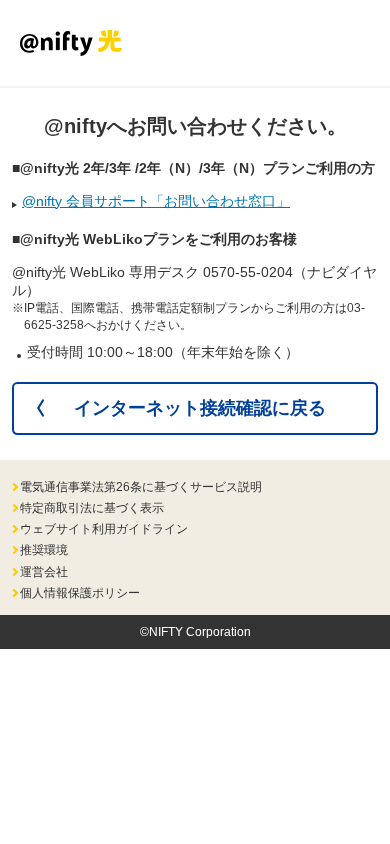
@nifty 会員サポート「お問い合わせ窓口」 (156, 201)
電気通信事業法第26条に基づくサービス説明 (141, 487)
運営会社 (44, 572)
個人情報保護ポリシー (80, 593)
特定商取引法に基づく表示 (92, 508)
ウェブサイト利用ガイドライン (104, 529)
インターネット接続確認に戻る (200, 408)
